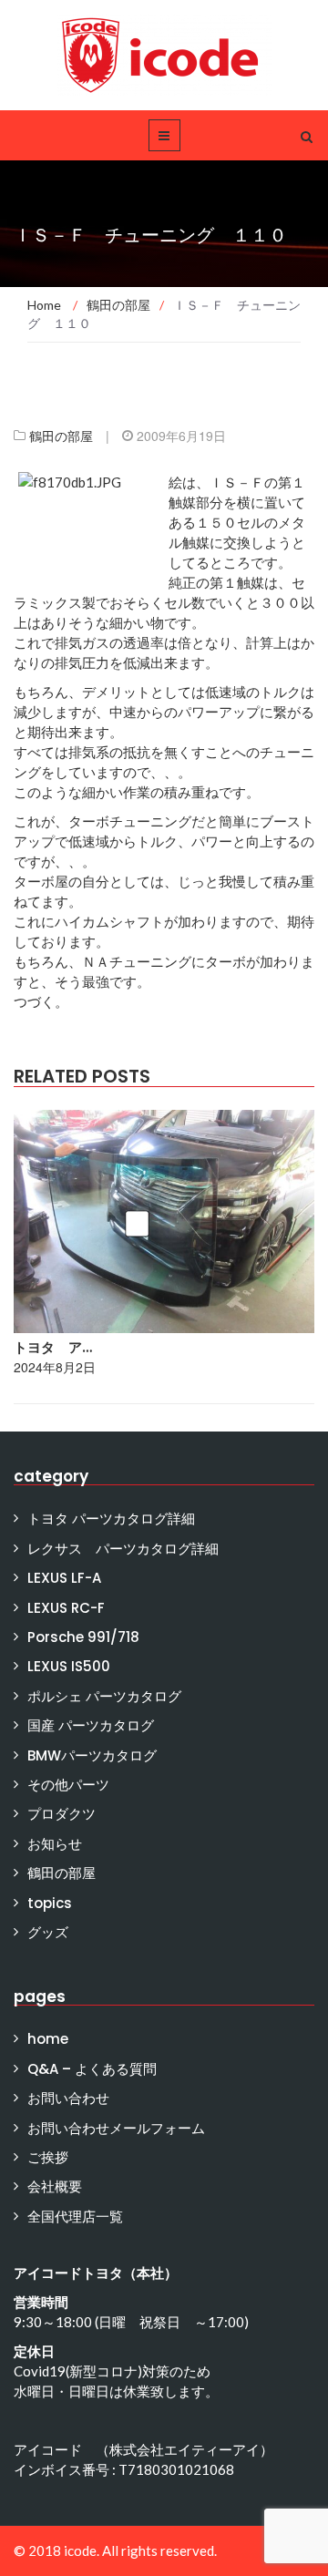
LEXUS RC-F (66, 1608)
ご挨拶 (48, 2157)
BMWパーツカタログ (92, 1755)
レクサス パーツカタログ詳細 (123, 1549)
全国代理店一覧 (75, 2217)
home (48, 2039)
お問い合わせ (68, 2098)
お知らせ (55, 1844)
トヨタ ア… (53, 1347)
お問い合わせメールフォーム (116, 2128)
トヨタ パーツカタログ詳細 (111, 1519)
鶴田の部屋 (61, 436)
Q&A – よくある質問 (92, 2069)
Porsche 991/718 (83, 1637)
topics (50, 1903)
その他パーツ (68, 1785)
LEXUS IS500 (69, 1666)
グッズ (48, 1932)
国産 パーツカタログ (91, 1725)
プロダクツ (61, 1814)
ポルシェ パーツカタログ (104, 1696)
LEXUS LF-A (64, 1578)
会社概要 (55, 2186)
